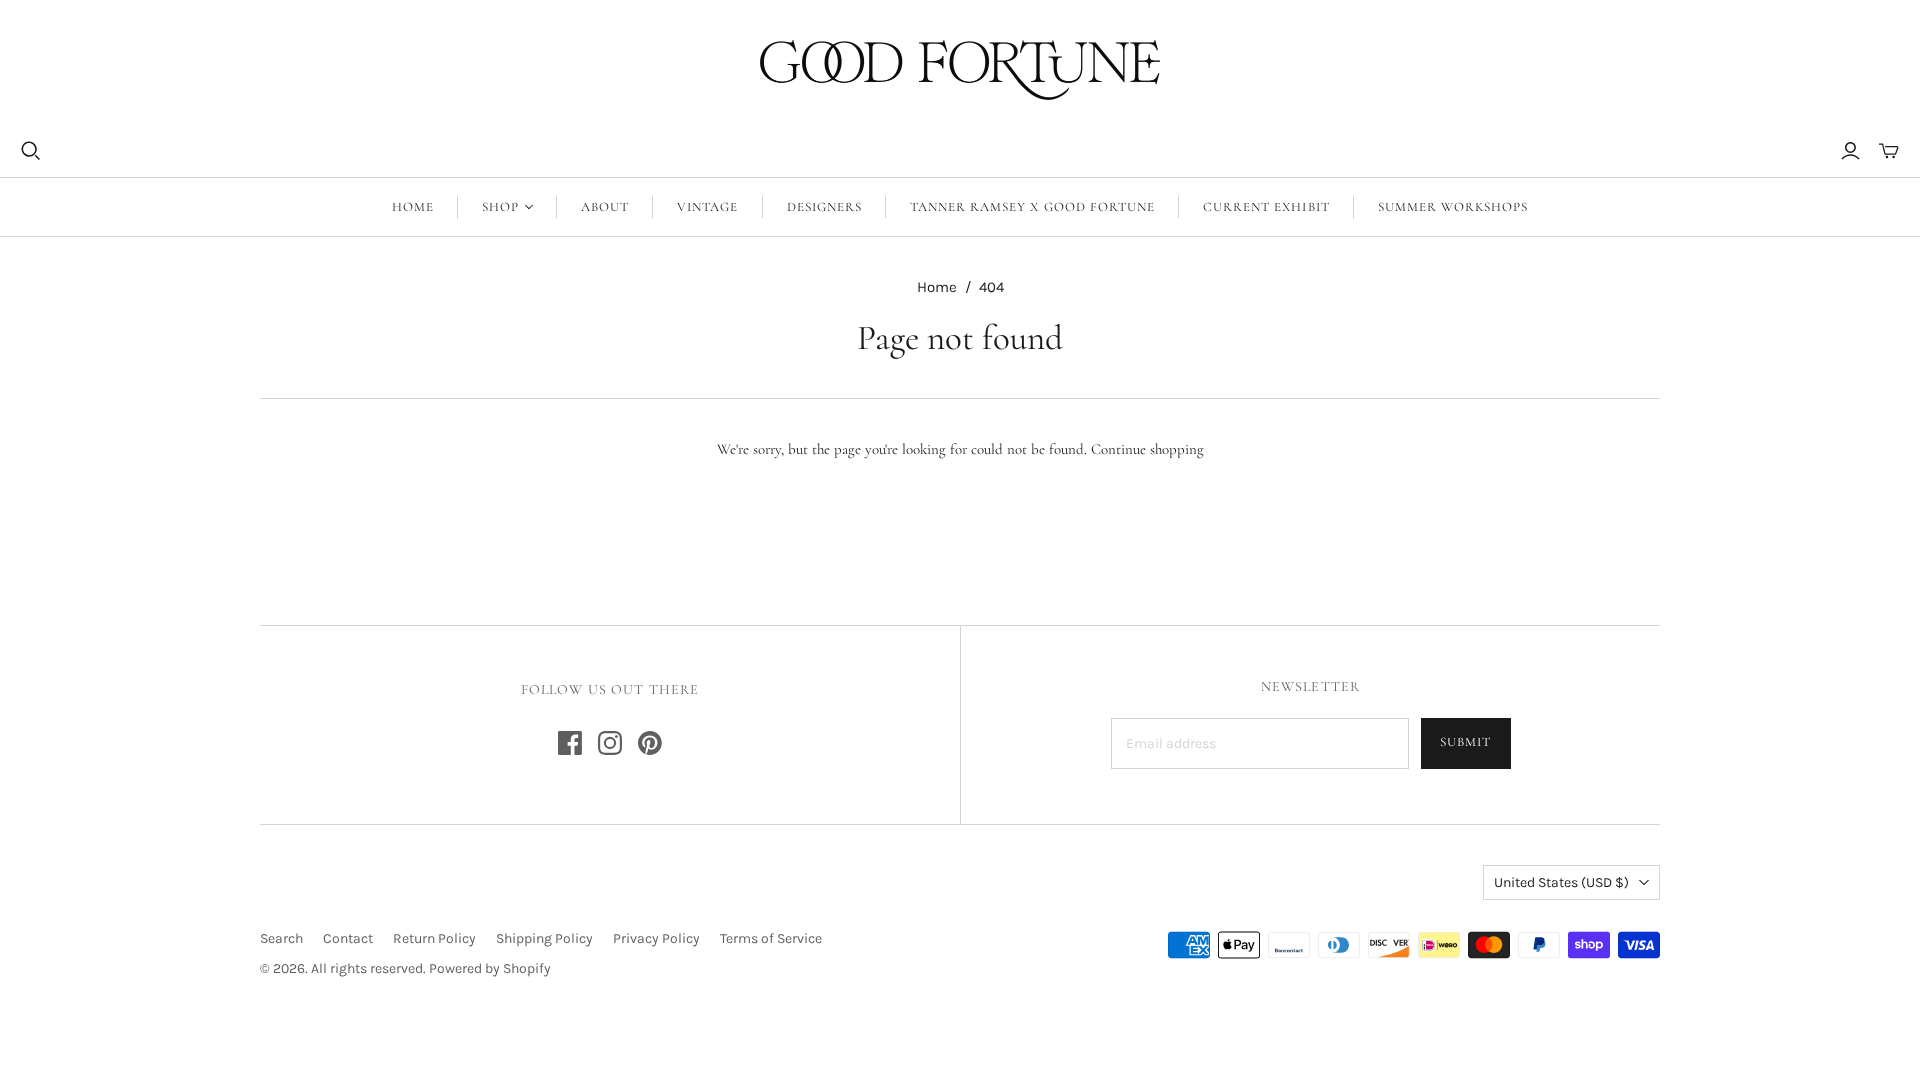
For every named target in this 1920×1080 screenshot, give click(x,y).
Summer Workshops (1453, 207)
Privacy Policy (656, 938)
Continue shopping (1147, 449)
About (605, 207)
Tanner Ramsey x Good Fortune (1032, 207)
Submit (1465, 742)
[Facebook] (570, 743)
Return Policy (434, 938)
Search (281, 938)
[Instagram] (610, 743)
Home (413, 207)
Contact (348, 938)
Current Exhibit (1266, 207)
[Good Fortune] (960, 70)
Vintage (707, 207)
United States (1561, 882)
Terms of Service (771, 938)
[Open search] (31, 151)
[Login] (1850, 151)
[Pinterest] (650, 743)
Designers (824, 207)
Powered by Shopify (490, 968)
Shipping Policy (544, 938)
